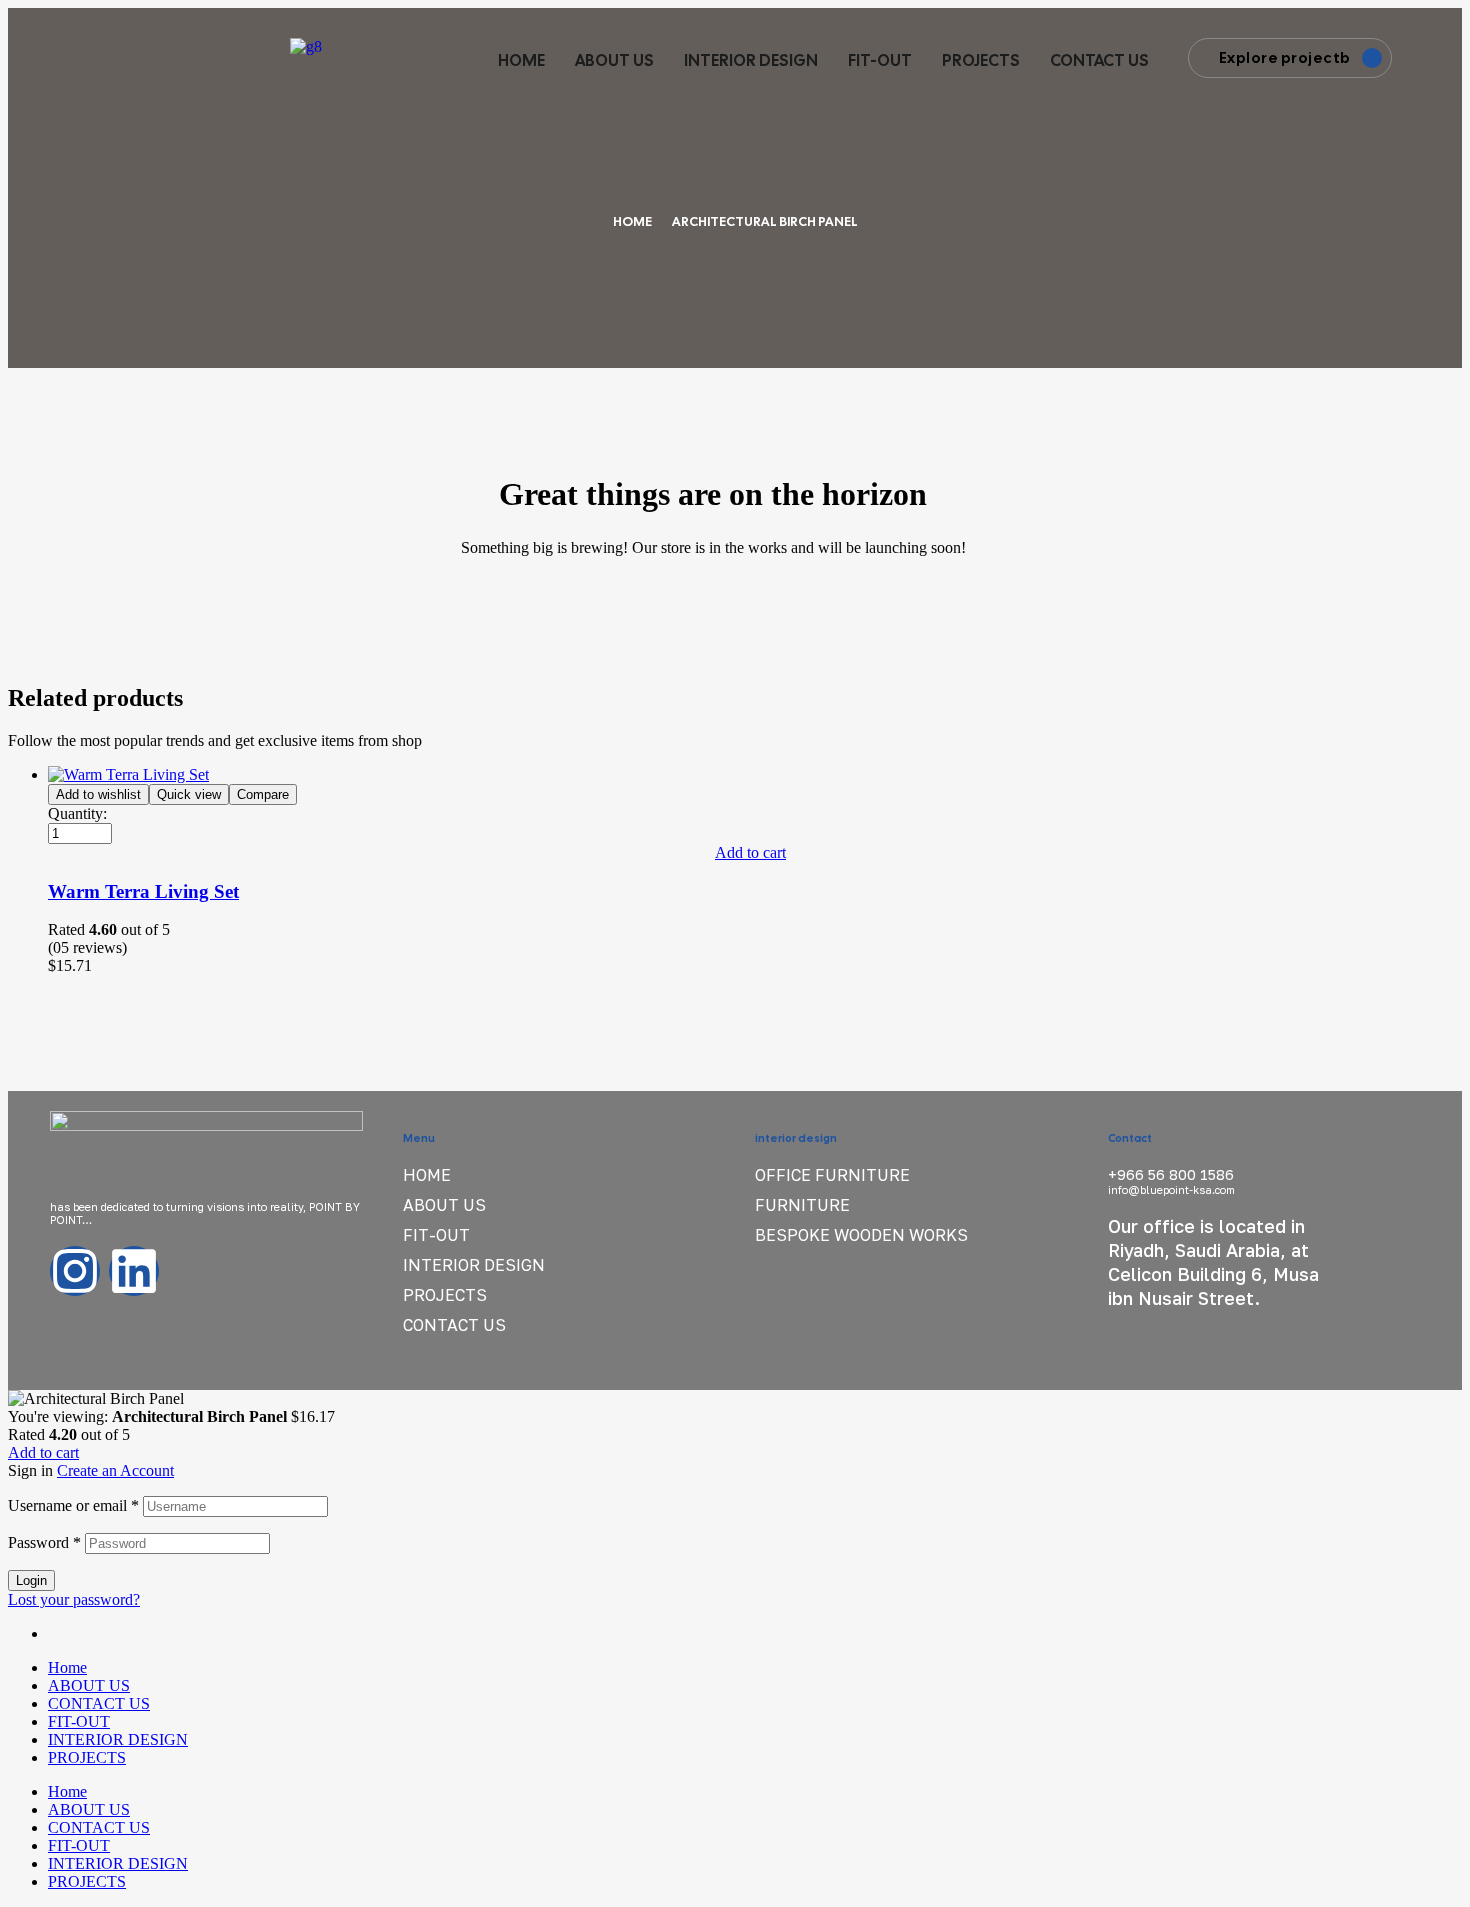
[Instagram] (75, 1271)
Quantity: (77, 813)
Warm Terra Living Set (143, 891)
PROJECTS (981, 60)
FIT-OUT (880, 60)
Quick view (189, 794)
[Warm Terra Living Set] (128, 774)
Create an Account (115, 1470)
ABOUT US (614, 60)
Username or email (73, 1505)
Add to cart (43, 1452)
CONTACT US (1099, 60)
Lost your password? (74, 1599)
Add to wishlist (98, 794)
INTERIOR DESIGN (751, 60)
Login (31, 1580)
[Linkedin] (134, 1271)
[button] (753, 853)
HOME (521, 60)
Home (632, 221)
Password (44, 1542)
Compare (263, 794)
